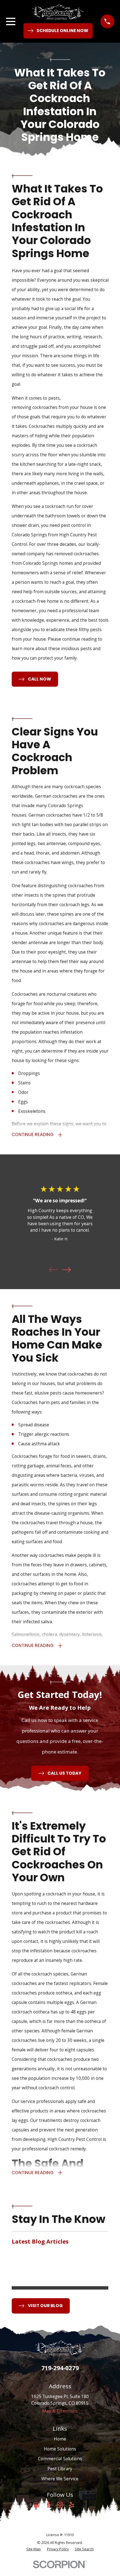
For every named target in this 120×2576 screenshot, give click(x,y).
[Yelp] (72, 2505)
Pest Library (60, 2469)
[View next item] (67, 1270)
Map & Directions (60, 2411)
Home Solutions (60, 2449)
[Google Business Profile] (37, 2505)
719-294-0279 (60, 2368)
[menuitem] (33, 2549)
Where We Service (60, 2479)
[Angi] (83, 2505)
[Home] (58, 12)
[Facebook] (48, 2505)
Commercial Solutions (60, 2459)
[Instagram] (60, 2505)
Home (60, 2439)
